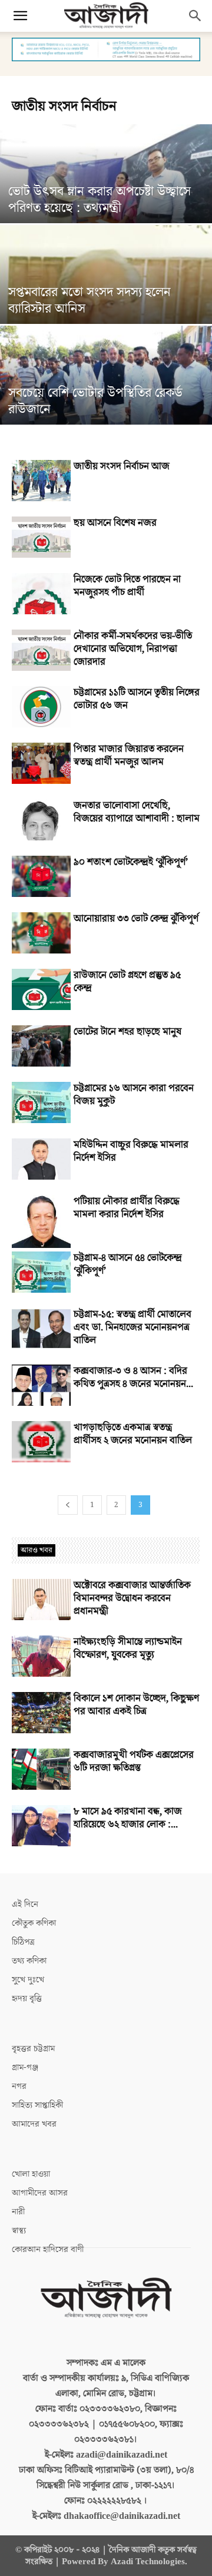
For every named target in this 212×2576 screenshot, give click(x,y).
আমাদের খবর (34, 2124)
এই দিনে (25, 1904)
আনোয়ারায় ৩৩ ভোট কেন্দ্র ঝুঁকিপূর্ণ (136, 919)
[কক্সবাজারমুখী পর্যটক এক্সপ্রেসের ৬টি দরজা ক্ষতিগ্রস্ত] (41, 1769)
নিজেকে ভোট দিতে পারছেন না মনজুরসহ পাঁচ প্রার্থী (127, 586)
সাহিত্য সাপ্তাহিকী (37, 2105)
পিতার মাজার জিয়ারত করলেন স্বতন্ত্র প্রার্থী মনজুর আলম (129, 756)
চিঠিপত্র (23, 1942)
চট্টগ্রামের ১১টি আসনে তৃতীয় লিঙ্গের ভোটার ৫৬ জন (137, 699)
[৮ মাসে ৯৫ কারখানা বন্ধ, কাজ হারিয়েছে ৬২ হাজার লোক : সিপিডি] (41, 1826)
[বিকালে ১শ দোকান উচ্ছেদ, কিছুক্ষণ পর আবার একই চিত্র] (41, 1713)
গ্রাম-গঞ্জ (25, 2067)
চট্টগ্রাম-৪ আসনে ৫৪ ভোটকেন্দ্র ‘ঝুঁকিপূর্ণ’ (128, 1264)
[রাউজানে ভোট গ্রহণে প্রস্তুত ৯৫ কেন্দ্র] (41, 989)
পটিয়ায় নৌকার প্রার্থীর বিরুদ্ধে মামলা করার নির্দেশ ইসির (127, 1208)
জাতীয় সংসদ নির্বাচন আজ (122, 466)
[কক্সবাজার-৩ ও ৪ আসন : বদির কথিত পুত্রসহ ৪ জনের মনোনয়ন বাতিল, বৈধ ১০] (41, 1385)
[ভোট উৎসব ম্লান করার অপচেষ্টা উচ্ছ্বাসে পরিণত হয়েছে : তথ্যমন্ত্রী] (106, 190)
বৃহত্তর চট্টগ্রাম (33, 2049)
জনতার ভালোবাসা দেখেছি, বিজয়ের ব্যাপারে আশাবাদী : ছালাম (137, 812)
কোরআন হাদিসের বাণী (48, 2249)
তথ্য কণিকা (29, 1961)
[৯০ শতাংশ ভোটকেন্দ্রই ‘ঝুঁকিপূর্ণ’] (41, 876)
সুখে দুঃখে (28, 1980)
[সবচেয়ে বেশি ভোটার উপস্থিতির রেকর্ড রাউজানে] (106, 391)
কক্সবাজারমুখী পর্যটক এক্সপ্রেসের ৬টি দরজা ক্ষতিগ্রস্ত (134, 1762)
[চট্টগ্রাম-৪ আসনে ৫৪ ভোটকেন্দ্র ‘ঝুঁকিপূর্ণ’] (41, 1272)
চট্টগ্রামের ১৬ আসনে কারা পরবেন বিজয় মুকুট (134, 1095)
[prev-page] (68, 1505)
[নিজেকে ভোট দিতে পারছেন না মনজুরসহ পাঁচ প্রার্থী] (41, 594)
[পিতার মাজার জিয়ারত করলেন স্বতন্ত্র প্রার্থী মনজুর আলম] (41, 763)
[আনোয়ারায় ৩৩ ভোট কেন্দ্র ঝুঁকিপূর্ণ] (41, 933)
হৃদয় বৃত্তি (27, 1999)
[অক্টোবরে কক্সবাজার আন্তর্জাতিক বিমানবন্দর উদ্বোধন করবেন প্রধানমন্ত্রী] (41, 1600)
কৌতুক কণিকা (34, 1923)
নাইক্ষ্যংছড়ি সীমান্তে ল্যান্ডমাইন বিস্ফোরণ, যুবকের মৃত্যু (128, 1648)
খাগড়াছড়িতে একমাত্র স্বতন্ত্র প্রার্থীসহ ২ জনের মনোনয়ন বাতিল (133, 1434)
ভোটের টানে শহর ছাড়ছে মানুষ (127, 1032)
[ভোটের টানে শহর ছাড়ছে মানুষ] (41, 1046)
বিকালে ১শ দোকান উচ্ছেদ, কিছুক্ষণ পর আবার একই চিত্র (136, 1705)
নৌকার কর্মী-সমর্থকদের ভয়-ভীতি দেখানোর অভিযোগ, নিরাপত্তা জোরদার (133, 649)
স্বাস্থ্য (19, 2231)
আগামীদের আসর (40, 2193)
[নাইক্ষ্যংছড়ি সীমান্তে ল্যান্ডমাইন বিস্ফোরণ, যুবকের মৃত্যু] (41, 1656)
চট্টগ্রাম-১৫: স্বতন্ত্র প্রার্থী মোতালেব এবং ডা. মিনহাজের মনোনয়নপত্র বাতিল (132, 1327)
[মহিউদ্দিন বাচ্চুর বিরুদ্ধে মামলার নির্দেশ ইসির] (41, 1159)
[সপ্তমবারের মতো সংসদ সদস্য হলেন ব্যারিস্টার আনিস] (106, 290)
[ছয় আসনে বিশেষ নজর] (41, 537)
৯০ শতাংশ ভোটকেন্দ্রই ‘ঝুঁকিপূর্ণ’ (131, 862)
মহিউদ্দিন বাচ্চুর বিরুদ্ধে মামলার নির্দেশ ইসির (131, 1151)
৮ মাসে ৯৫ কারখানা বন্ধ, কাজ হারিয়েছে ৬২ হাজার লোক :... (128, 1818)
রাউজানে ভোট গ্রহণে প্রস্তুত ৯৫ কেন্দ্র (127, 982)
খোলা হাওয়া (31, 2174)
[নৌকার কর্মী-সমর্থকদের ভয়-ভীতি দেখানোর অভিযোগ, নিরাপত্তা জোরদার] (41, 650)
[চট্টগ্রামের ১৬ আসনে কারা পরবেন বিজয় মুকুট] (41, 1102)
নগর (19, 2086)
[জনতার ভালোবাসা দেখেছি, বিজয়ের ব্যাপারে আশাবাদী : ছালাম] (41, 820)
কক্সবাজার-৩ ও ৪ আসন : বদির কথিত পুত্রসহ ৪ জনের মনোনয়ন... (133, 1378)
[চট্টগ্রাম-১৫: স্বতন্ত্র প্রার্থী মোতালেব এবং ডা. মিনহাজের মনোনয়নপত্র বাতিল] (41, 1329)
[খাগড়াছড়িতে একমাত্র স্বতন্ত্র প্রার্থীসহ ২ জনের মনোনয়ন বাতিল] (41, 1442)
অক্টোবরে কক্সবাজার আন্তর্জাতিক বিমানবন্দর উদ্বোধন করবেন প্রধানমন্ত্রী (132, 1598)
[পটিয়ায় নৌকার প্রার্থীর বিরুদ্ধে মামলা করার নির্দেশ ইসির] (41, 1221)
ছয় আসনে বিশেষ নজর (115, 523)
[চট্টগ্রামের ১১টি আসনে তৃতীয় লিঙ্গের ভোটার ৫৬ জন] (41, 707)
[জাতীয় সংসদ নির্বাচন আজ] (41, 481)
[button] (20, 16)
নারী (18, 2212)
